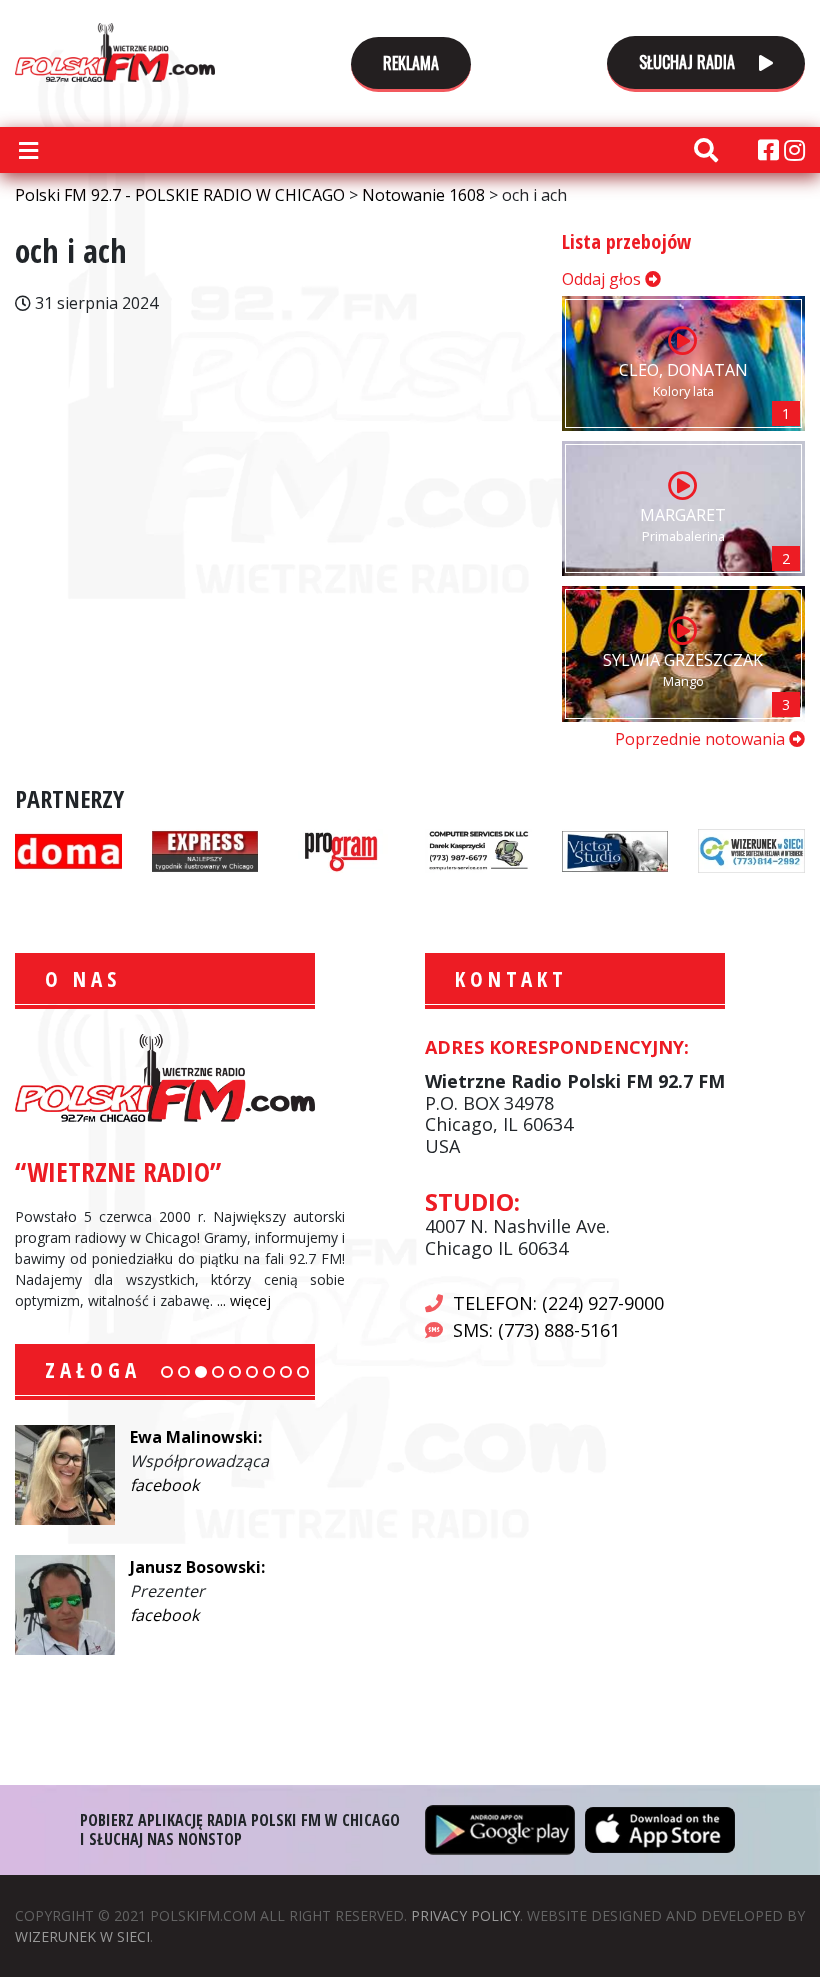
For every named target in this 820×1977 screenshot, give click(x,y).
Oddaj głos (603, 279)
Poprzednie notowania (702, 739)
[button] (167, 1372)
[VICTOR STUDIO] (615, 849)
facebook (164, 1485)
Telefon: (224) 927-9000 (558, 1303)
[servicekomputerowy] (478, 849)
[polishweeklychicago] (341, 849)
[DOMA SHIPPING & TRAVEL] (68, 849)
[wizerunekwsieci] (751, 849)
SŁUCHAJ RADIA (689, 62)
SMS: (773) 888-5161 (536, 1330)
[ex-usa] (205, 849)
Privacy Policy (465, 1915)
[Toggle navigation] (28, 150)
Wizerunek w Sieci (82, 1936)
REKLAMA (411, 63)
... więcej (244, 1300)
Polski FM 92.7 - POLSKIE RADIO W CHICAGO (115, 52)
